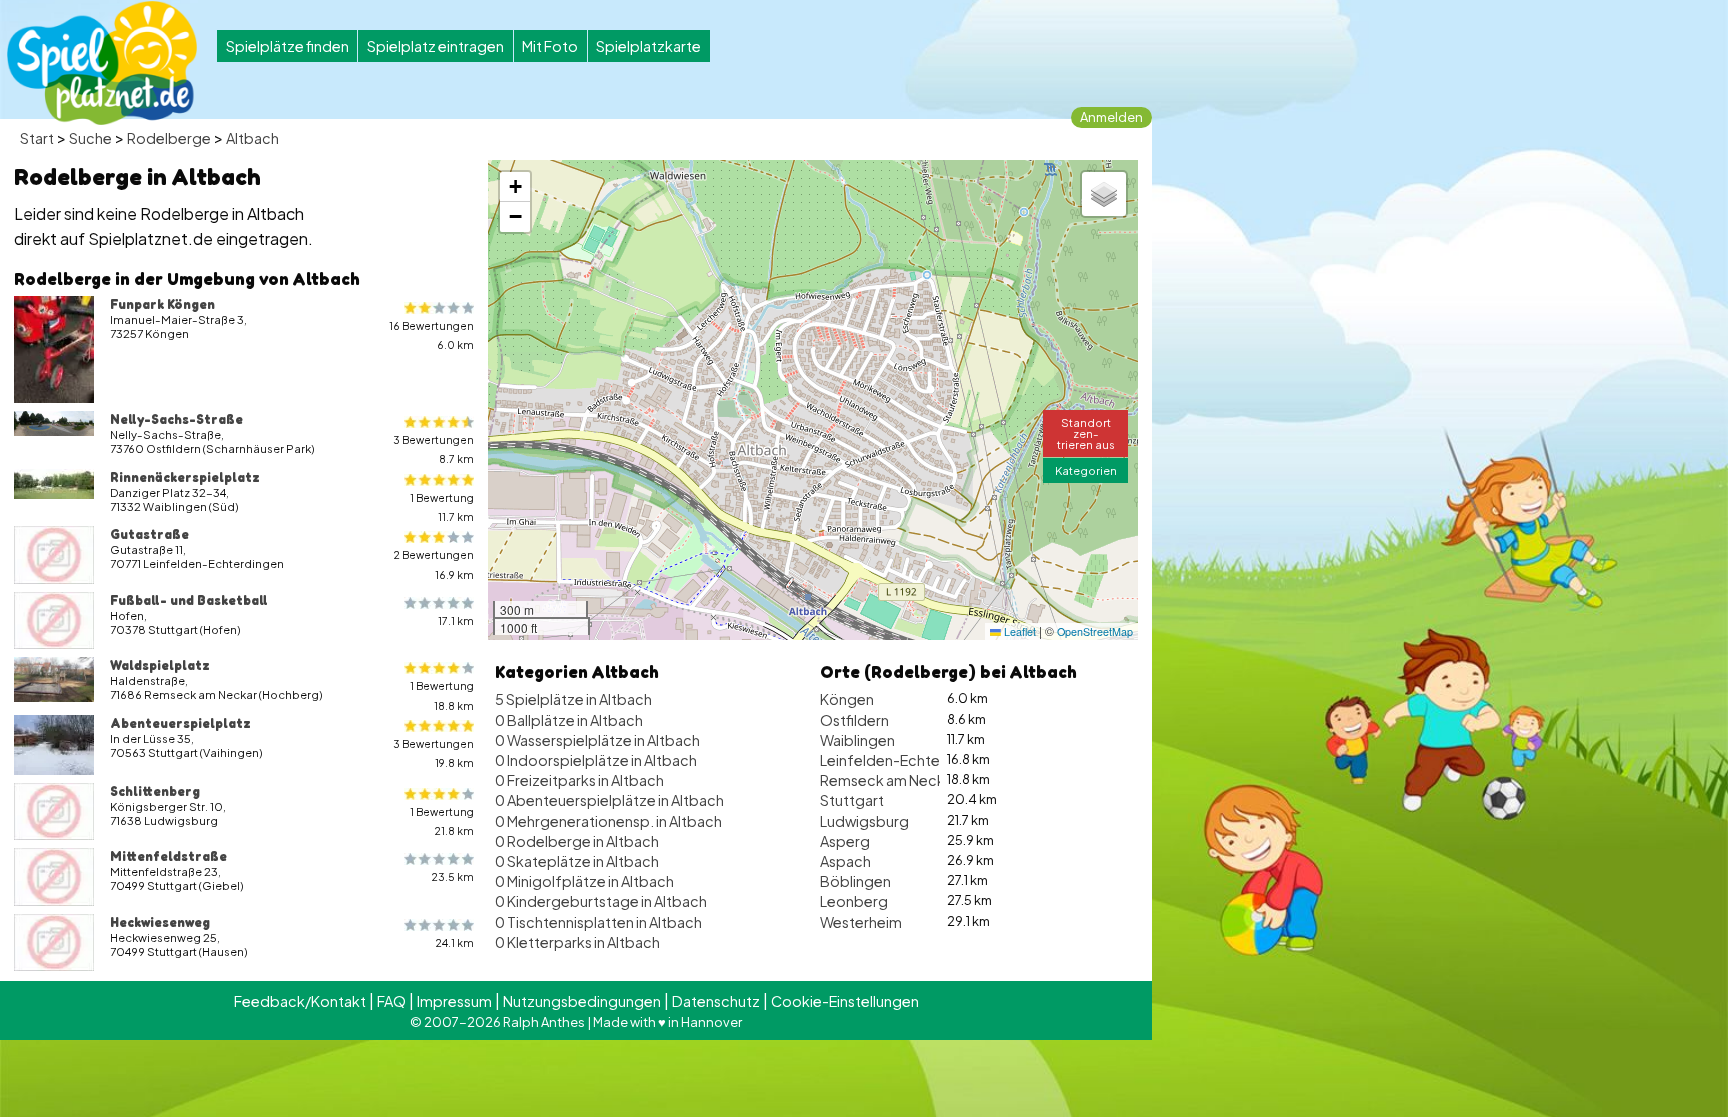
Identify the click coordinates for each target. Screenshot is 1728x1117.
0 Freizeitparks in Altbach (579, 780)
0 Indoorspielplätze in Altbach (596, 760)
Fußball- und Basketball (189, 600)
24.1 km (454, 942)
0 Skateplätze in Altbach (577, 861)
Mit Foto (550, 46)
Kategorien (1086, 470)
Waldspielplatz (160, 665)
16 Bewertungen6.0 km (431, 335)
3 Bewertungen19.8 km (433, 753)
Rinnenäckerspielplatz (185, 477)
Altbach (252, 138)
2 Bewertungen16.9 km (433, 564)
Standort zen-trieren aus (1086, 433)
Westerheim (861, 922)
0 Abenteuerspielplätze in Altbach (609, 800)
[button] (515, 187)
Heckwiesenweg (160, 922)
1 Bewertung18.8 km (442, 695)
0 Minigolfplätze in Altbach (584, 881)
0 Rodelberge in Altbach (577, 841)
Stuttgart (852, 800)
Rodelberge (169, 138)
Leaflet (1018, 631)
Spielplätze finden (287, 46)
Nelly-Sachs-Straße (176, 419)
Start (37, 138)
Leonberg (854, 901)
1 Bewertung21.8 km (442, 821)
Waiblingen (857, 740)
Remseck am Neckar (889, 780)
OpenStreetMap (1095, 631)
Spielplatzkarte (648, 46)
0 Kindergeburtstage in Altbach (601, 901)
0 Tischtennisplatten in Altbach (598, 922)
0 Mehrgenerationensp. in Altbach (608, 821)
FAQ (391, 1001)
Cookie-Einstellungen (845, 1001)
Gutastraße (149, 534)
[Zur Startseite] (102, 63)
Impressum (454, 1001)
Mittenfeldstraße (168, 856)
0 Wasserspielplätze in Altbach (597, 740)
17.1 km (456, 620)
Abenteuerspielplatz (180, 723)
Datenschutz (716, 1001)
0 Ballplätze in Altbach (569, 720)
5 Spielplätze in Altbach (573, 699)
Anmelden (1111, 117)
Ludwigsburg (864, 821)
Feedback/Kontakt (300, 1001)
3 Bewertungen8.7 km (433, 449)
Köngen (847, 699)
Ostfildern (854, 720)
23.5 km (452, 876)
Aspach (845, 861)
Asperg (845, 841)
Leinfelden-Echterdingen (906, 760)
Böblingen (855, 881)
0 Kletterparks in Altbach (577, 942)
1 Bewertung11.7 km (442, 507)
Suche (90, 138)
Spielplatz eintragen (435, 46)
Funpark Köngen (162, 304)
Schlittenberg (155, 791)
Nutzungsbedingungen (582, 1001)
